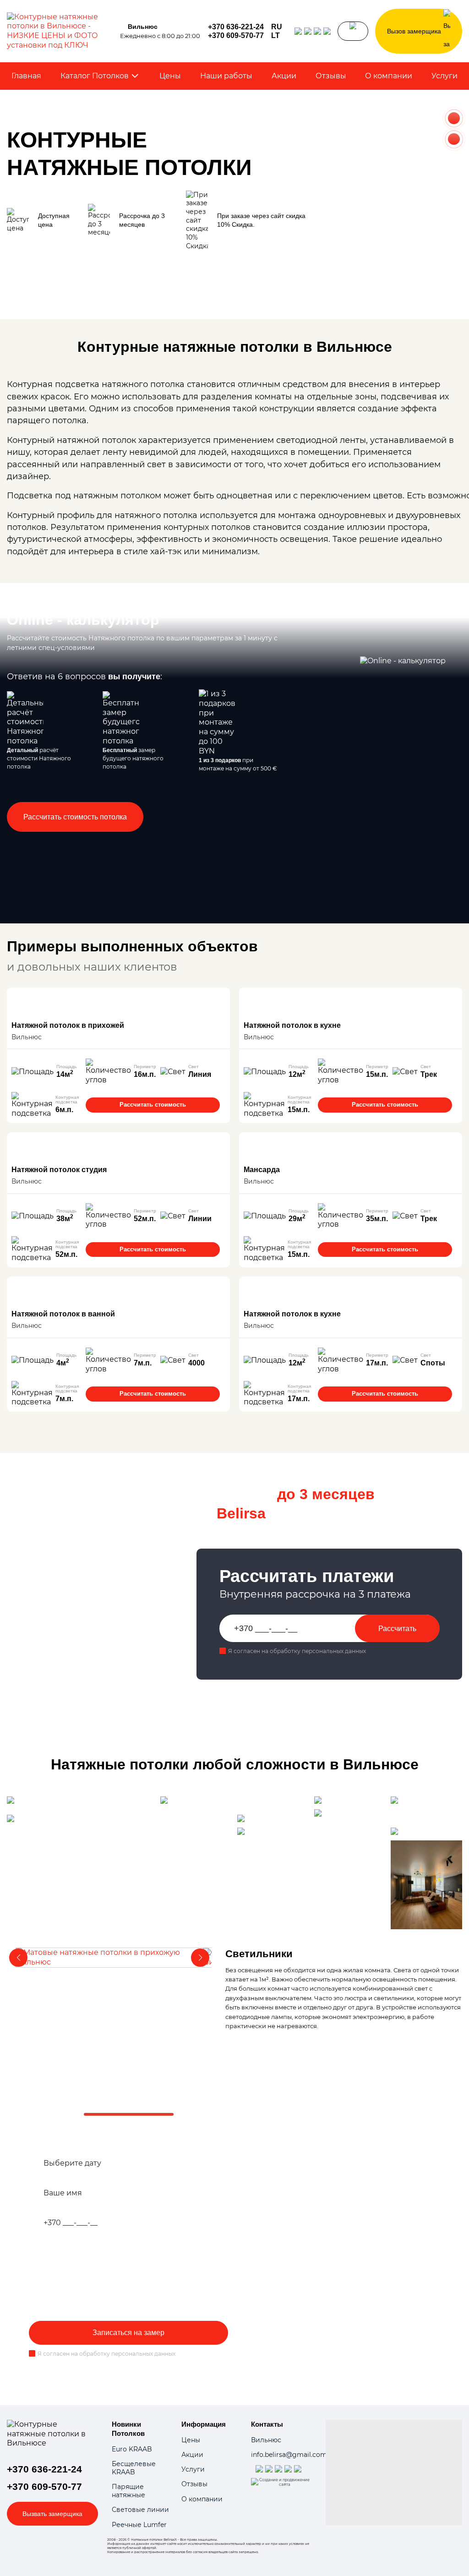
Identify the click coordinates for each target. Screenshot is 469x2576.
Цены (170, 76)
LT (275, 36)
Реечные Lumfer (139, 2525)
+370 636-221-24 (236, 27)
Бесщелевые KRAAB (134, 2468)
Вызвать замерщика (52, 2514)
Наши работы (226, 76)
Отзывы (331, 76)
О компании (389, 76)
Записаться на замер (128, 2333)
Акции (284, 76)
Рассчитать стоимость (153, 1105)
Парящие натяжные (128, 2491)
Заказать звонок (353, 31)
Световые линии (140, 2510)
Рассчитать (397, 1629)
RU (277, 27)
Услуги (444, 76)
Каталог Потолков (95, 76)
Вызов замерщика (414, 31)
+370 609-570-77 (236, 36)
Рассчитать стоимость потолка (75, 817)
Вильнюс (266, 2440)
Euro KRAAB (132, 2449)
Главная (26, 76)
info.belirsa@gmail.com (289, 2455)
